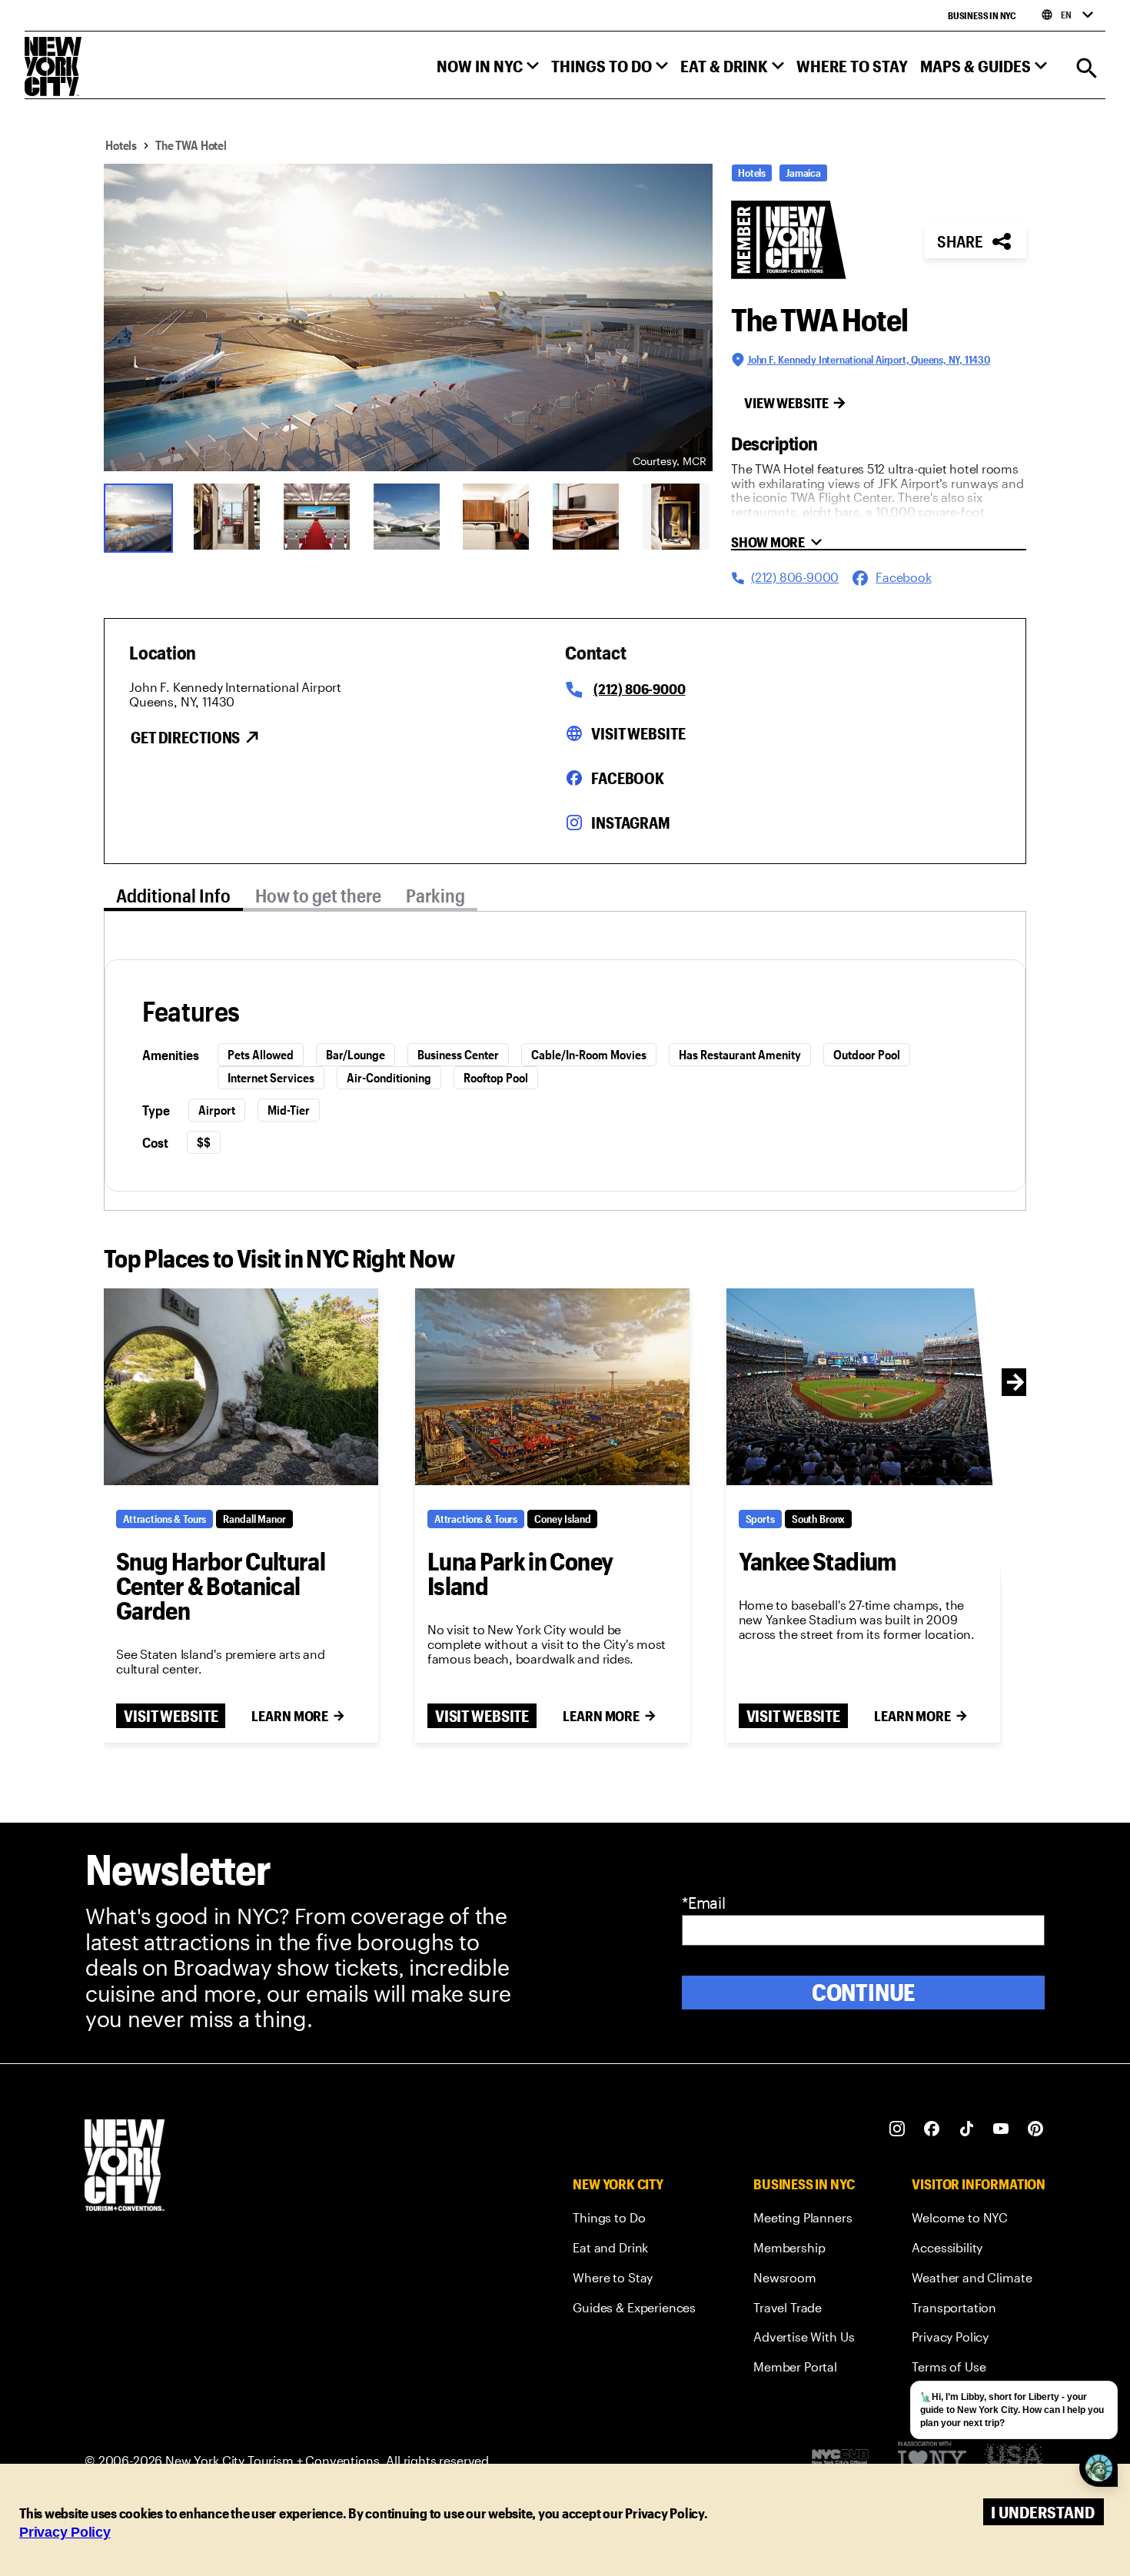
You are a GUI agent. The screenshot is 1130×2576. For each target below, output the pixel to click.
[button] (488, 70)
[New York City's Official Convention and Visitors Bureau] (846, 2461)
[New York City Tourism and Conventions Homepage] (125, 2167)
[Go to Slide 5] (498, 517)
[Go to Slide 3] (319, 517)
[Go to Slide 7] (678, 517)
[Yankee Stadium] (864, 1387)
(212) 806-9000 (639, 689)
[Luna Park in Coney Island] (552, 1387)
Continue (864, 1992)
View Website (786, 403)
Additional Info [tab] (173, 895)
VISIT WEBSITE (171, 1716)
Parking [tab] (435, 895)
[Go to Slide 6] (588, 517)
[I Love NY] (932, 2460)
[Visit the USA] (1014, 2460)
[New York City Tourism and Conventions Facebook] (932, 2129)
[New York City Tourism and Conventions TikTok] (967, 2129)
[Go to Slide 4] (409, 517)
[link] (634, 2220)
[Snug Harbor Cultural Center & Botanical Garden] (241, 1387)
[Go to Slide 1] (139, 517)
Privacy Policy (65, 2532)
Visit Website (638, 733)
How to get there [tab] (318, 895)
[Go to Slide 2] (229, 517)
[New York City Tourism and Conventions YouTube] (1001, 2129)
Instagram (631, 823)
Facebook (628, 778)
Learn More (290, 1716)
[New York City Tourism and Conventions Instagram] (897, 2129)
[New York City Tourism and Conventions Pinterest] (1036, 2129)
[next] (1015, 1382)
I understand (1043, 2512)
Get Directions (185, 737)
